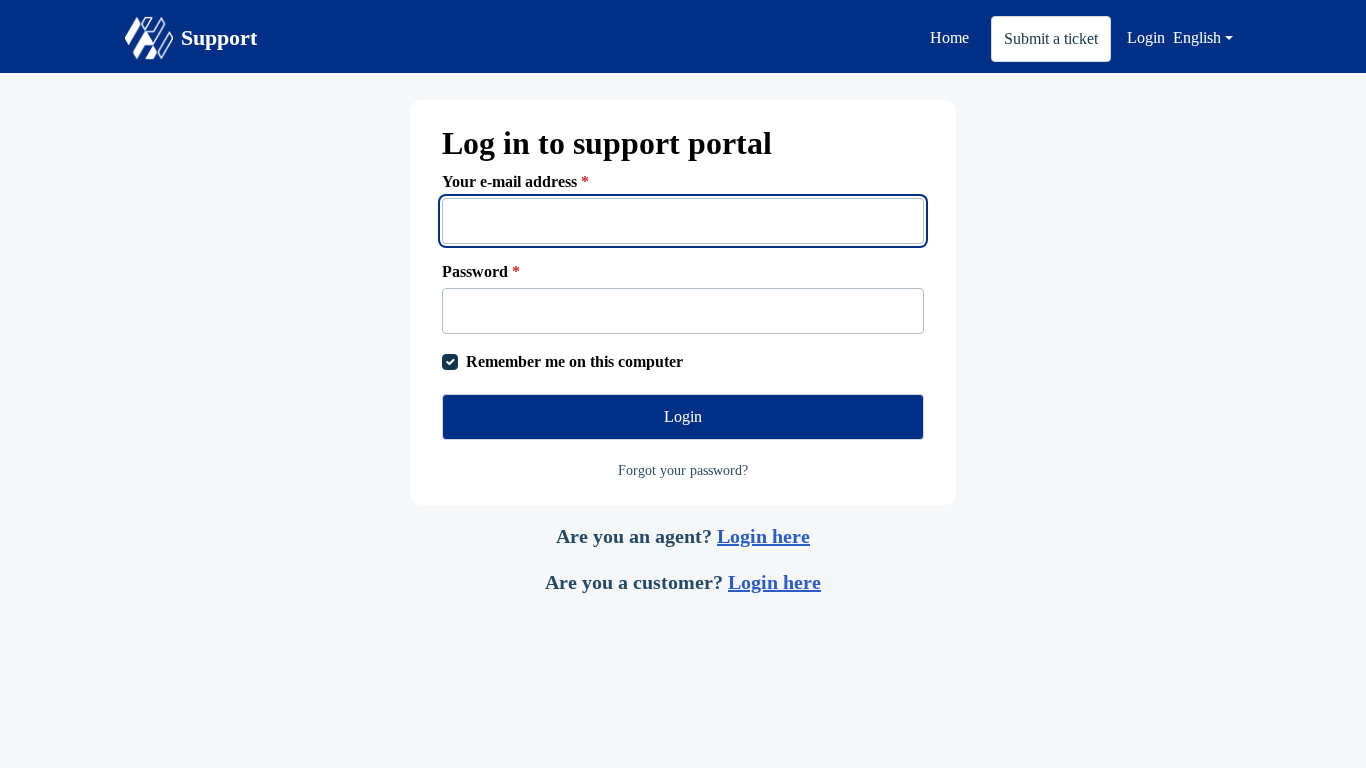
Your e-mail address (515, 181)
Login (1146, 37)
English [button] (1197, 37)
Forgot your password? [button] (683, 470)
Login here (763, 536)
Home (949, 37)
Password (481, 271)
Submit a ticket (1051, 38)
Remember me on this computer (574, 361)
